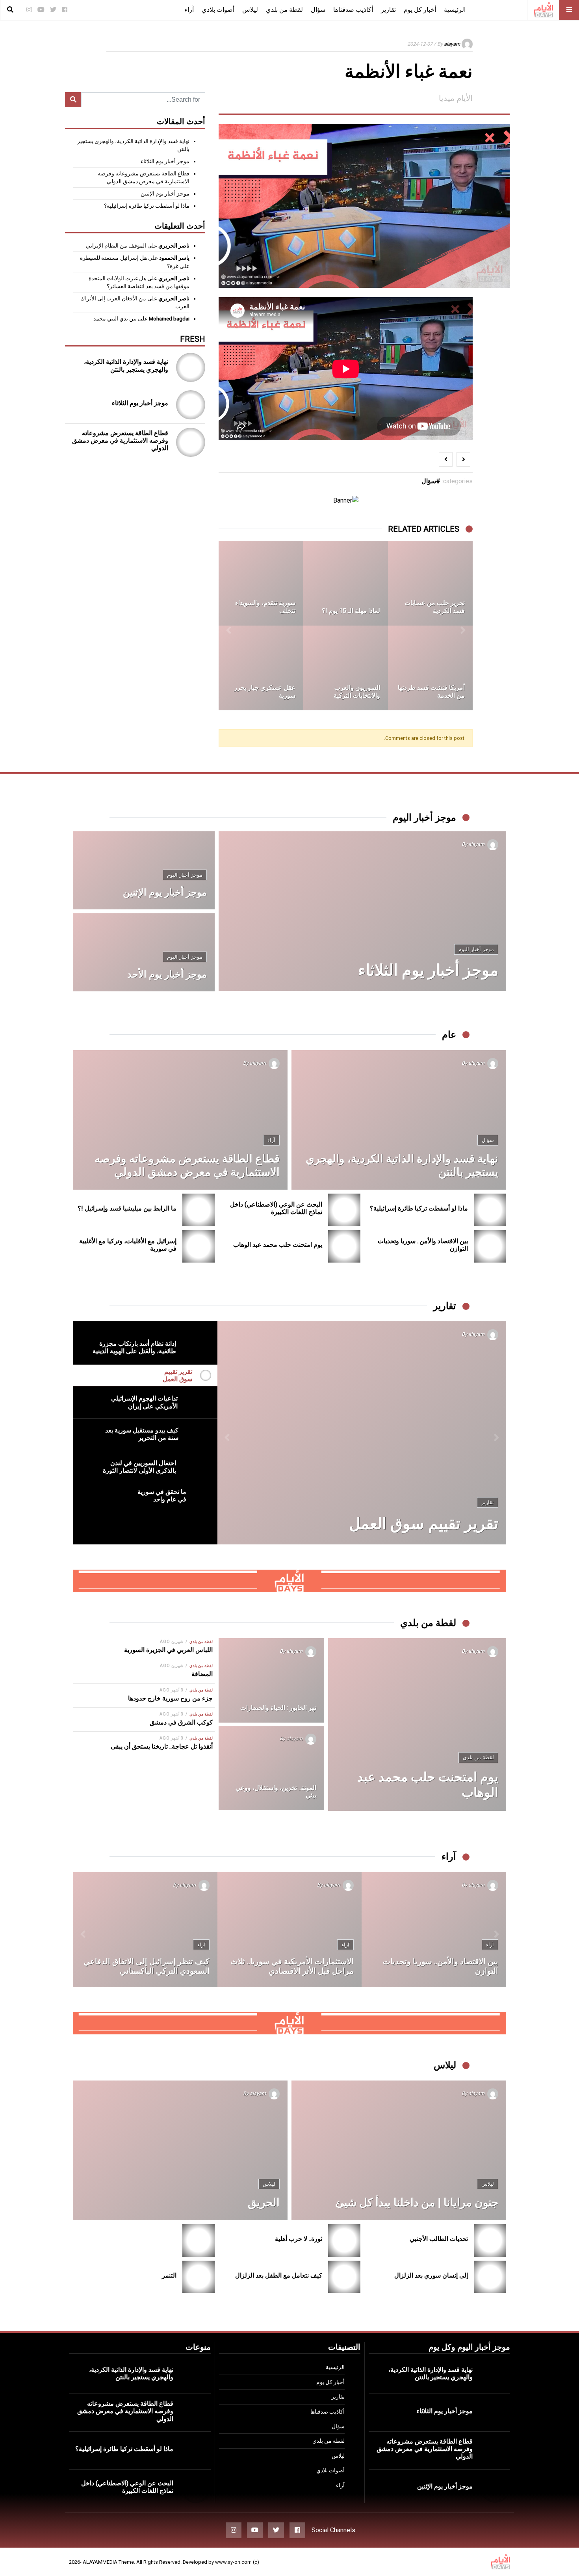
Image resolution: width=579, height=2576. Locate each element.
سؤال (318, 10)
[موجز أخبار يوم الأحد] (144, 952)
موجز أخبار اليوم (476, 949)
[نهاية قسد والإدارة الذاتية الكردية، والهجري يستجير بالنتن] (191, 367)
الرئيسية (455, 10)
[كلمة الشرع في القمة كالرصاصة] (346, 668)
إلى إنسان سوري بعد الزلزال (431, 2275)
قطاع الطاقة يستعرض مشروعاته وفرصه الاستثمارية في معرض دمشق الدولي (120, 441)
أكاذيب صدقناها (353, 10)
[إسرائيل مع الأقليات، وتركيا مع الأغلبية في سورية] (199, 1247)
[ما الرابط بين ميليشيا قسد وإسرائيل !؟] (199, 1210)
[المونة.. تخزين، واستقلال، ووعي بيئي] (271, 1768)
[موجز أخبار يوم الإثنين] (144, 870)
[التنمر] (199, 2277)
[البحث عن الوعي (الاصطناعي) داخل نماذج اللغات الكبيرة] (344, 1210)
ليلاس (250, 10)
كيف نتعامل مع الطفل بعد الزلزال (279, 2275)
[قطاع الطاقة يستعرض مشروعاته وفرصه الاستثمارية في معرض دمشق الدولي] (191, 442)
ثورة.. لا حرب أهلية (299, 2239)
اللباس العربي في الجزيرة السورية (168, 1650)
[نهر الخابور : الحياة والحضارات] (271, 1680)
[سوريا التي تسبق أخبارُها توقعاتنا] (290, 1929)
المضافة (202, 1674)
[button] (463, 626)
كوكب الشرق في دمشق (181, 1722)
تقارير (388, 10)
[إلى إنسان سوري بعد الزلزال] (490, 2277)
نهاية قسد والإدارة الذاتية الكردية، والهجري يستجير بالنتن (126, 365)
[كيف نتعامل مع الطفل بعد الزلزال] (344, 2277)
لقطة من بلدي (284, 10)
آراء (189, 10)
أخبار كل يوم (420, 10)
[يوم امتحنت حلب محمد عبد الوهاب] (344, 1247)
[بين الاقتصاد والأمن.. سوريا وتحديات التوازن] (490, 1247)
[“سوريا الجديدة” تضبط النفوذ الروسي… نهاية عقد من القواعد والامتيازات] (434, 1929)
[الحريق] (180, 2150)
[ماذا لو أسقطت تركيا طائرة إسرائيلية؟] (490, 1210)
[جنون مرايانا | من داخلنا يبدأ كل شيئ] (399, 2150)
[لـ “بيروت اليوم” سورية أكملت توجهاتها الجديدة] (430, 668)
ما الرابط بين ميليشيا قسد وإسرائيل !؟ (127, 1208)
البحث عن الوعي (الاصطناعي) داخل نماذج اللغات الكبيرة (276, 1208)
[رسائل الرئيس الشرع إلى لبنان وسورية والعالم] (430, 583)
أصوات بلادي (218, 10)
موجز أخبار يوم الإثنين (165, 194)
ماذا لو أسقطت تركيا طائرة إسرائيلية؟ (147, 206)
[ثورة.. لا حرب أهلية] (344, 2240)
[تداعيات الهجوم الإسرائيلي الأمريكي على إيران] (362, 1433)
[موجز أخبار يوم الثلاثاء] (191, 405)
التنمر (169, 2275)
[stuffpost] (289, 1580)
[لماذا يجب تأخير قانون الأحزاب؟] (145, 1929)
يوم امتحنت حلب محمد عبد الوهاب (278, 1245)
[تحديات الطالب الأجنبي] (490, 2240)
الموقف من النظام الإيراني (116, 246)
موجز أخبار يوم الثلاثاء (165, 161)
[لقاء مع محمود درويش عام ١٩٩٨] (346, 583)
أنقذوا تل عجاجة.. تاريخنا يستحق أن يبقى (162, 1746)
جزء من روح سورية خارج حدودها (170, 1698)
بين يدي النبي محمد (115, 319)
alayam (452, 44)
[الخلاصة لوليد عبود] (261, 583)
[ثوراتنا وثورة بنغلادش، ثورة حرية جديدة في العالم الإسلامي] (261, 668)
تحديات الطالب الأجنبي (439, 2239)
